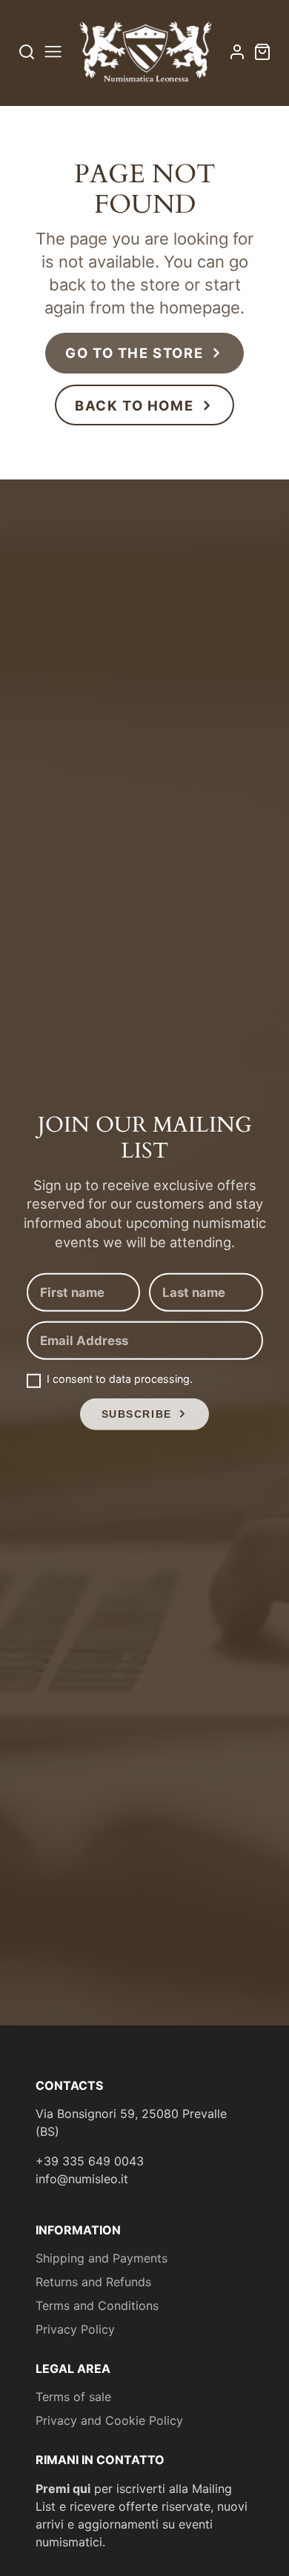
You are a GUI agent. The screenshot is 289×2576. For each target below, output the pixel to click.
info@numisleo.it (82, 2179)
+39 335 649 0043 (90, 2161)
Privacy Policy (75, 2329)
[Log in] (237, 52)
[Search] (27, 52)
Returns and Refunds (93, 2282)
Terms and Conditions (97, 2306)
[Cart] (262, 52)
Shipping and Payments (102, 2258)
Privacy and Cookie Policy (109, 2420)
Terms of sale (73, 2397)
